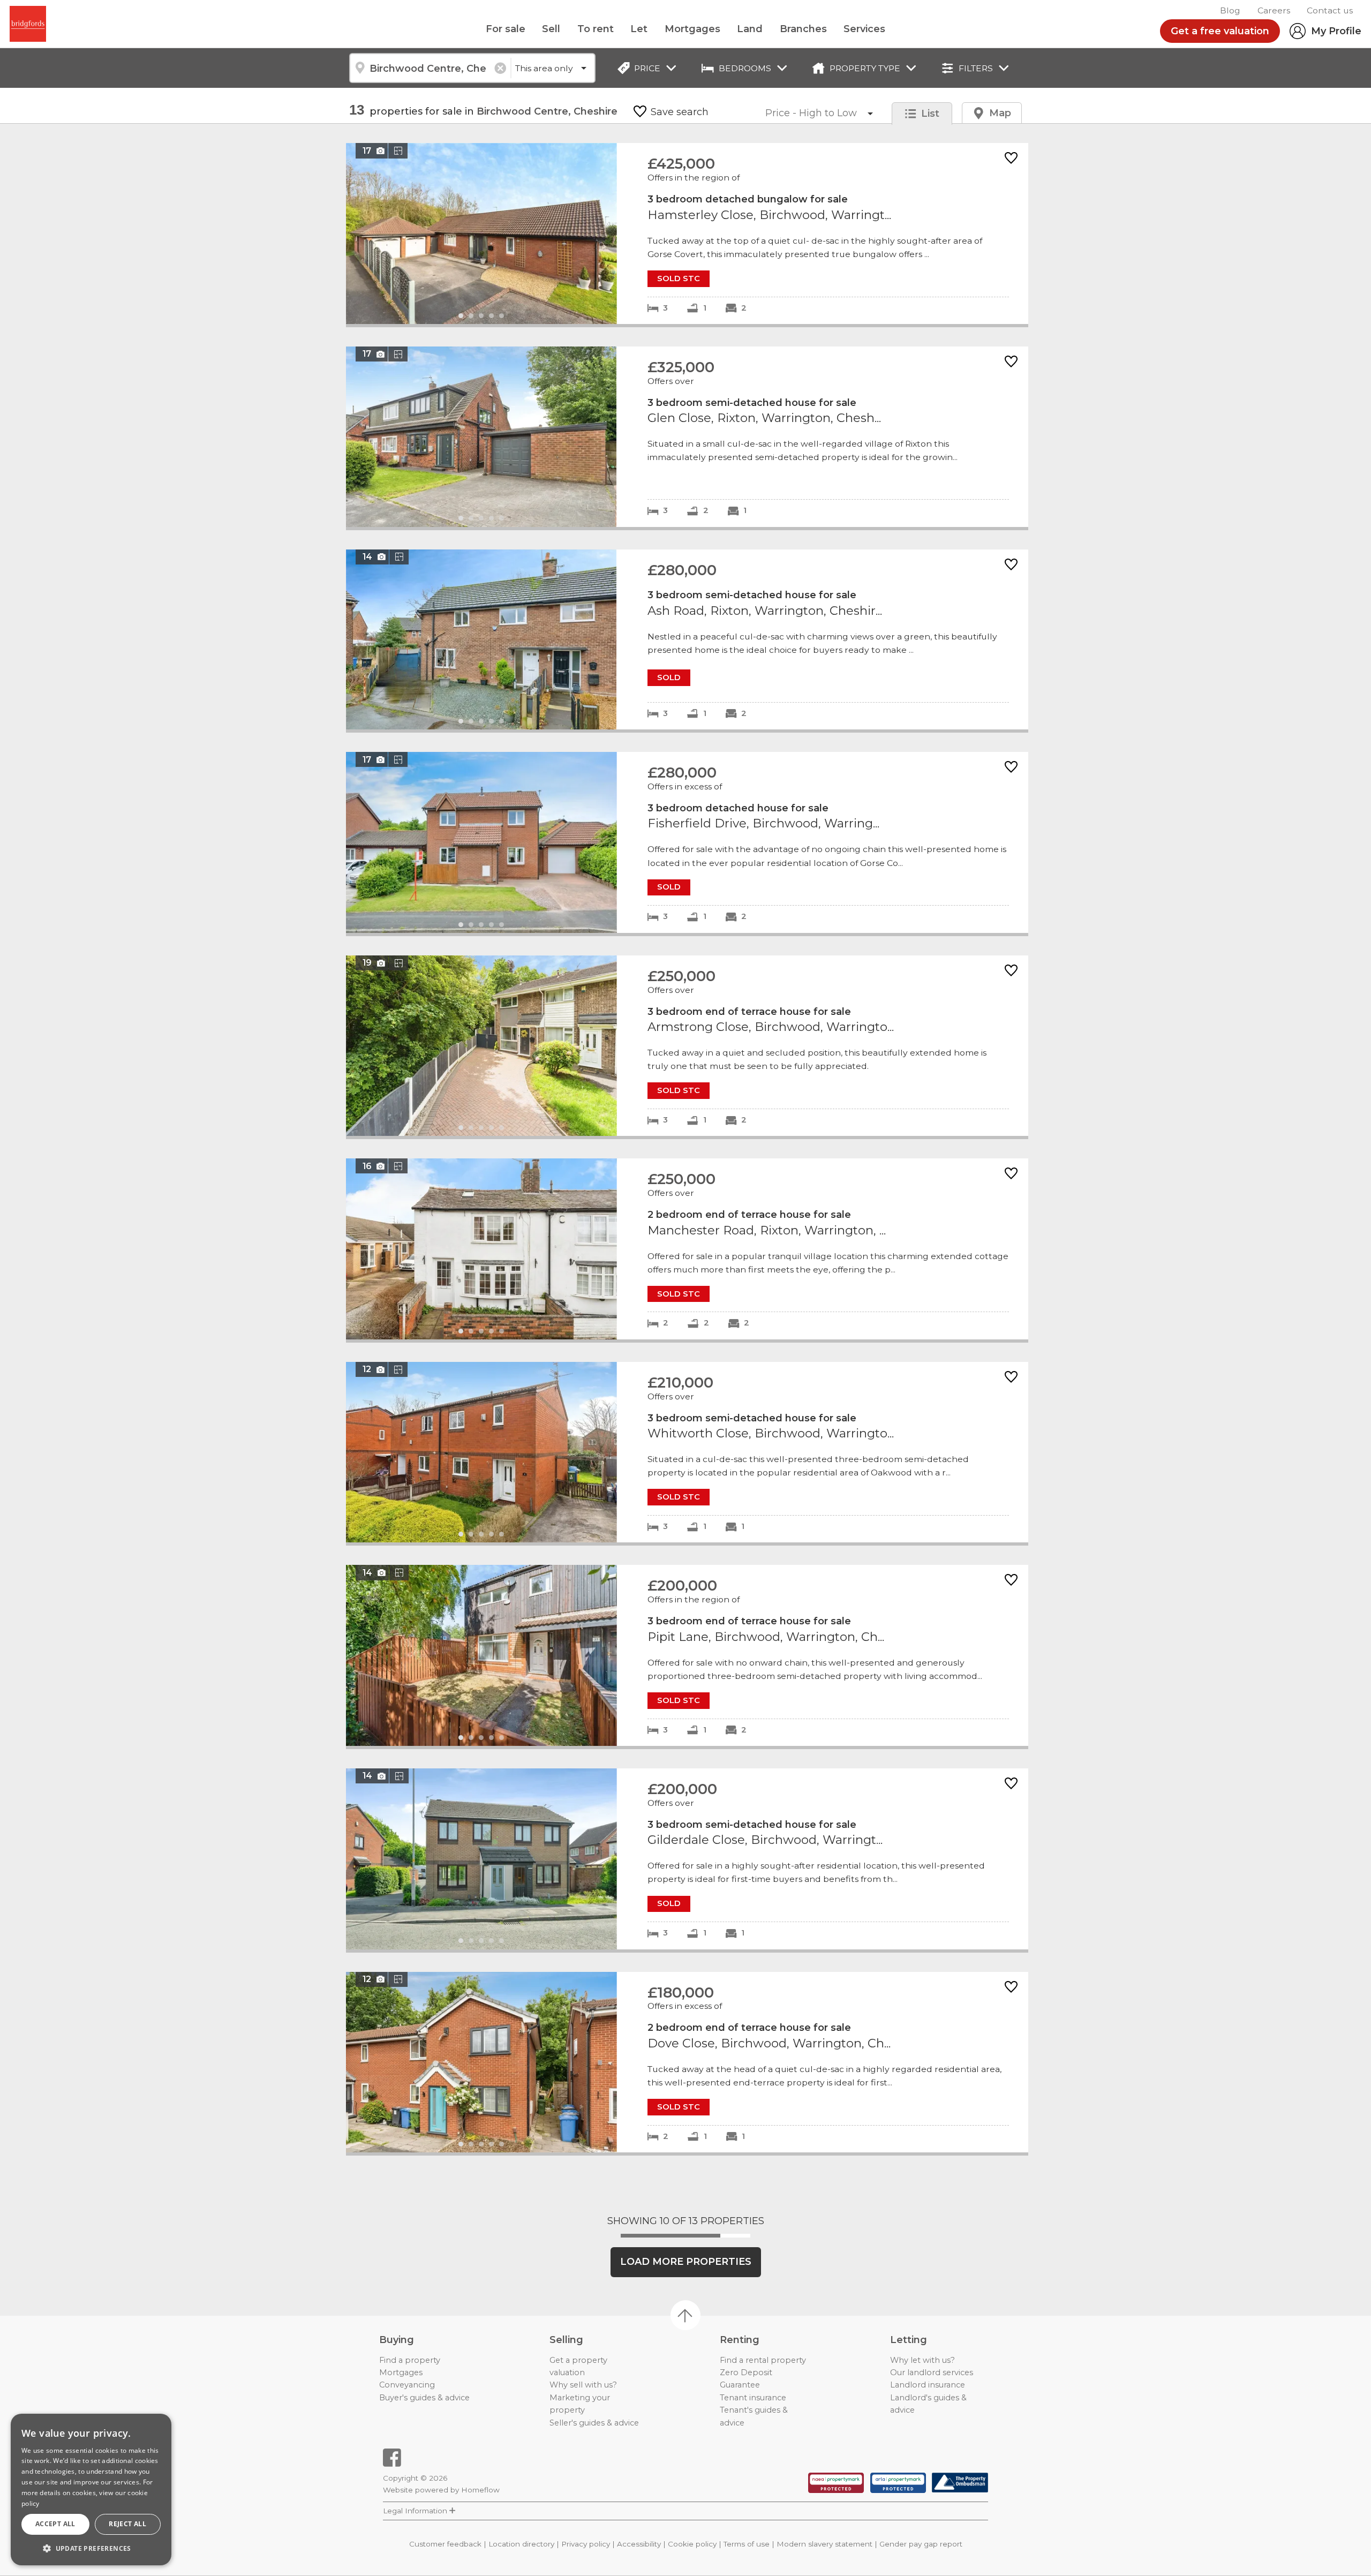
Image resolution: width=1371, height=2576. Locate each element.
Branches (803, 29)
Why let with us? (922, 2360)
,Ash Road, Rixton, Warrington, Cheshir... (687, 640)
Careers (1274, 10)
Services (864, 29)
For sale (506, 29)
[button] (91, 2548)
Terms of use (747, 2544)
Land (750, 29)
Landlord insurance (928, 2385)
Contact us (1330, 10)
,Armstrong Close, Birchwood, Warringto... (687, 1046)
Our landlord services (932, 2372)
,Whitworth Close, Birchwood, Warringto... (687, 1452)
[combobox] (430, 68)
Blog (1230, 10)
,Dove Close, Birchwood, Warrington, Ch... (687, 2062)
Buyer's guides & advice (424, 2398)
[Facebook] (392, 2458)
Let (639, 29)
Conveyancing (407, 2385)
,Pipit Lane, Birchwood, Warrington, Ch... (687, 1655)
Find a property (410, 2360)
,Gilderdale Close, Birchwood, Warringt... (687, 1859)
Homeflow (480, 2490)
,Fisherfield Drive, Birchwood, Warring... (687, 842)
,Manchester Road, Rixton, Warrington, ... (687, 1249)
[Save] (1011, 159)
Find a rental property (763, 2360)
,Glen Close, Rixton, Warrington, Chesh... (687, 437)
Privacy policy (586, 2544)
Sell (551, 29)
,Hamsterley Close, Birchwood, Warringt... (687, 234)
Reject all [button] (127, 2524)
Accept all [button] (55, 2524)
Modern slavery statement (824, 2544)
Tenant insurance (753, 2398)
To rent (596, 29)
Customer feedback (445, 2544)
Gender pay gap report (921, 2544)
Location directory (521, 2544)
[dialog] (91, 2490)
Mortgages (692, 29)
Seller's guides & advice (594, 2423)
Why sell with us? (583, 2385)
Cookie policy (692, 2544)
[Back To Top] (685, 2315)
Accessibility (639, 2544)
